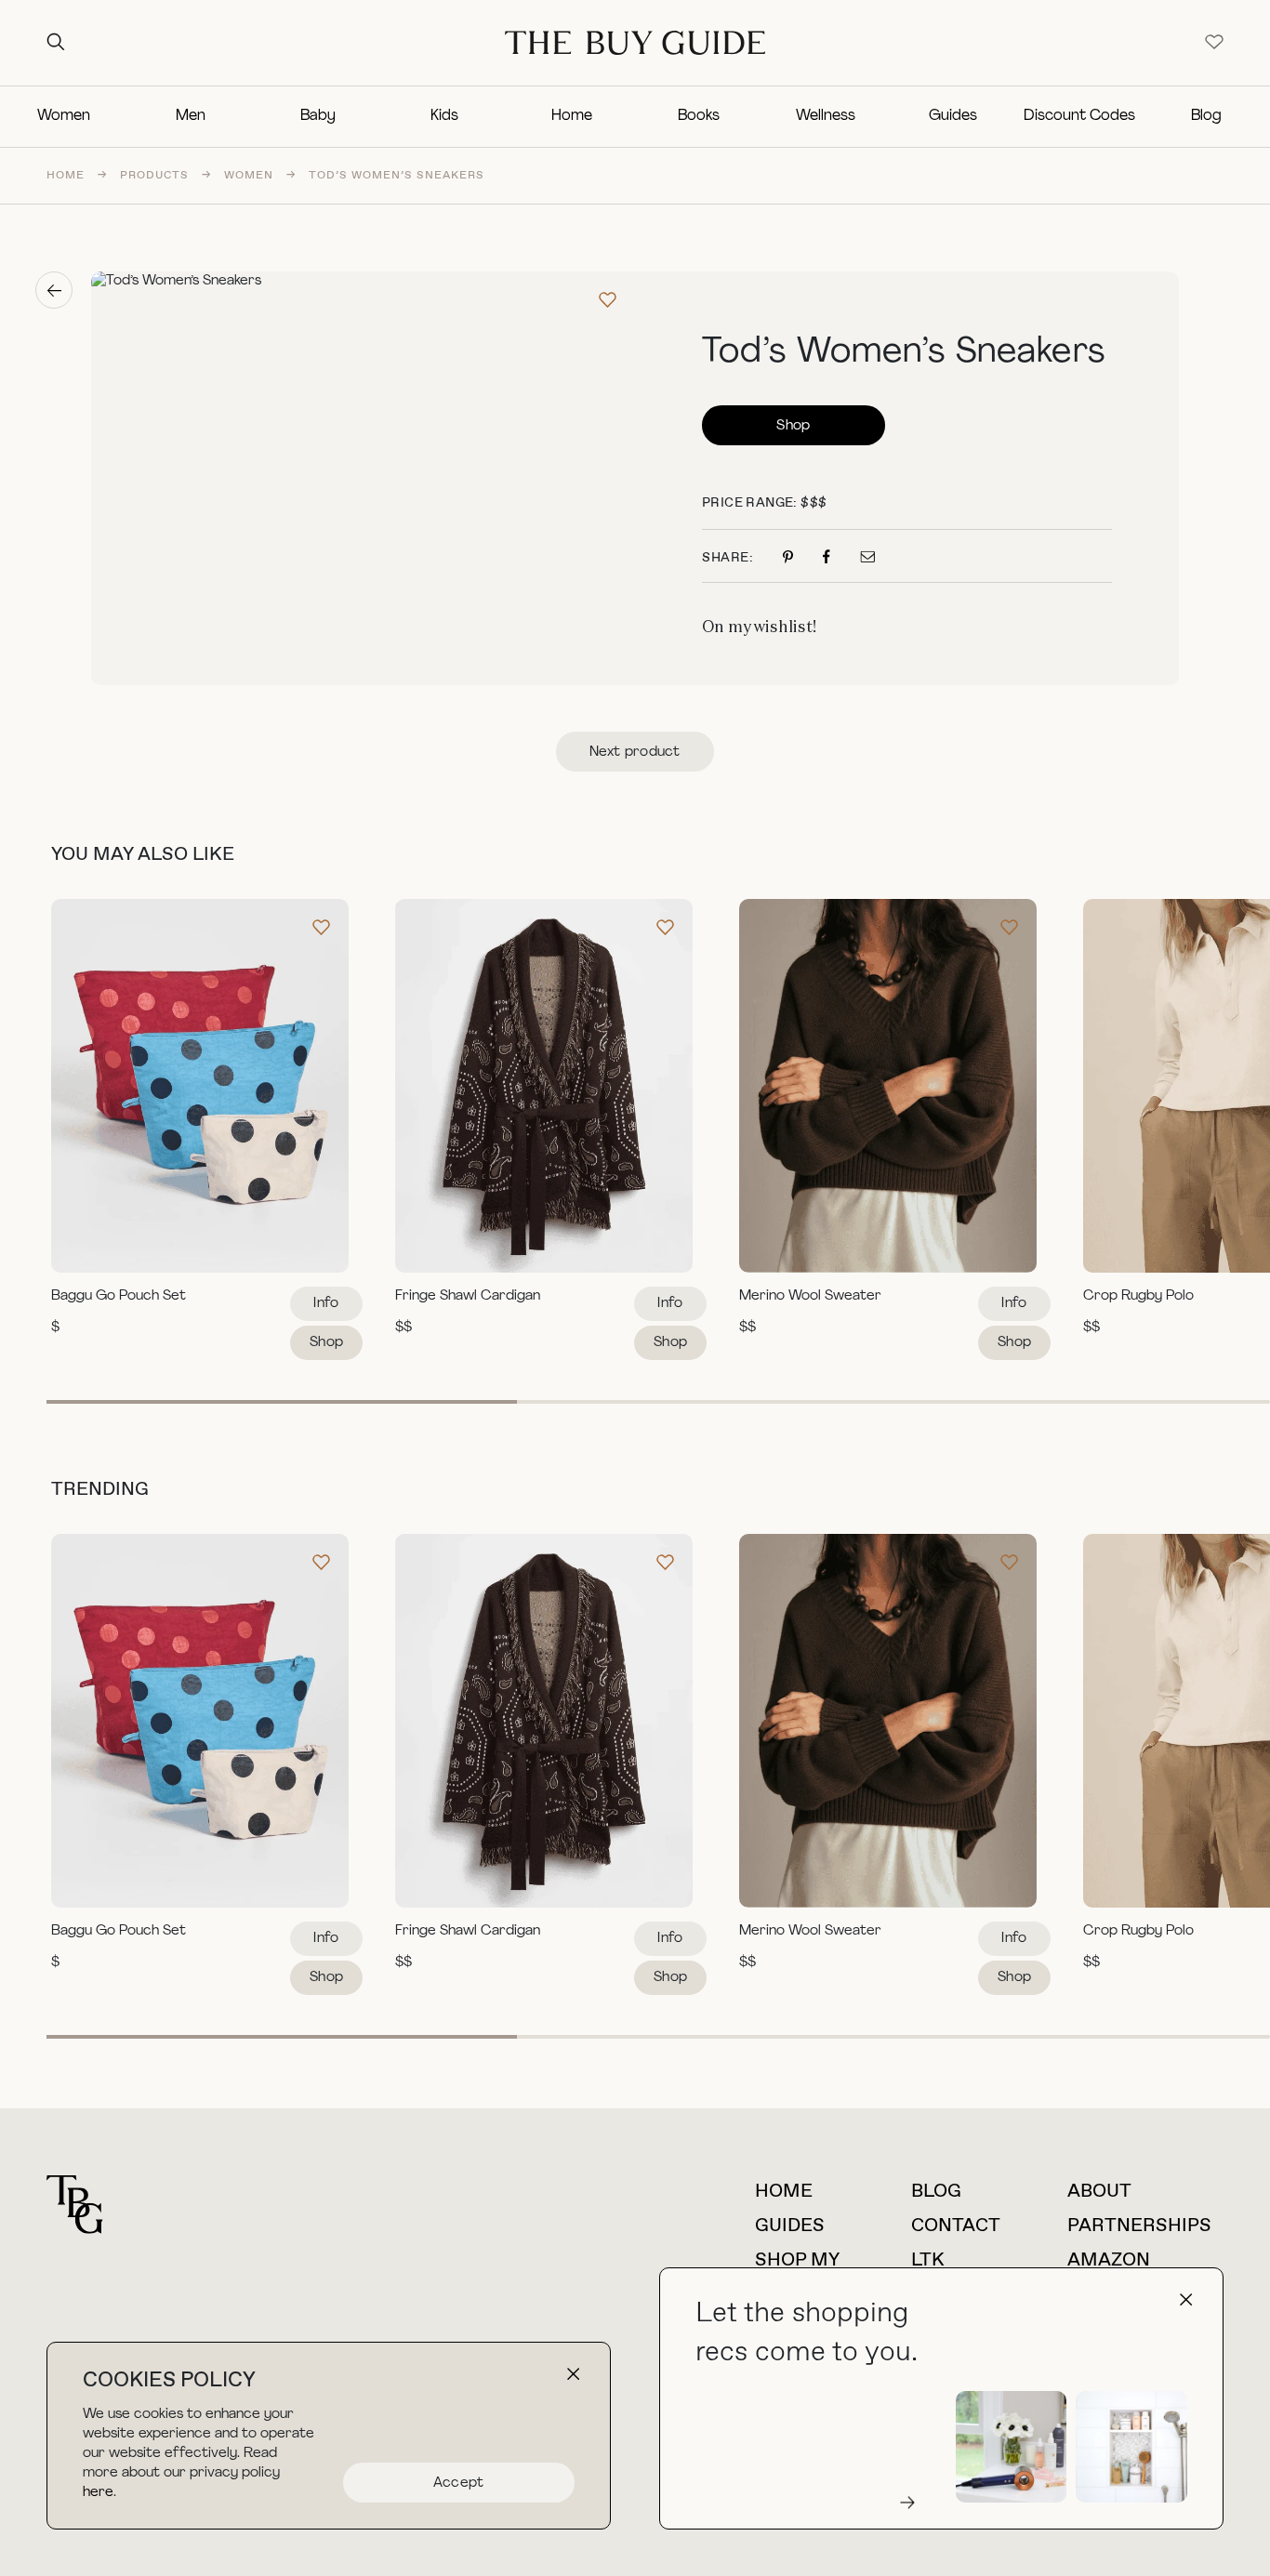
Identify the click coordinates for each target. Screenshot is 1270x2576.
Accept (459, 2484)
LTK (928, 2260)
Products (154, 176)
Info (326, 1304)
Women (64, 116)
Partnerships (1139, 2226)
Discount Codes (1079, 116)
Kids (444, 116)
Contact (956, 2226)
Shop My (797, 2260)
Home (572, 116)
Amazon (1109, 2260)
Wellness (826, 116)
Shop (793, 426)
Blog (1206, 116)
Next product (635, 753)
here (98, 2493)
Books (699, 116)
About (1099, 2192)
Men (191, 116)
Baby (318, 116)
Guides (953, 116)
